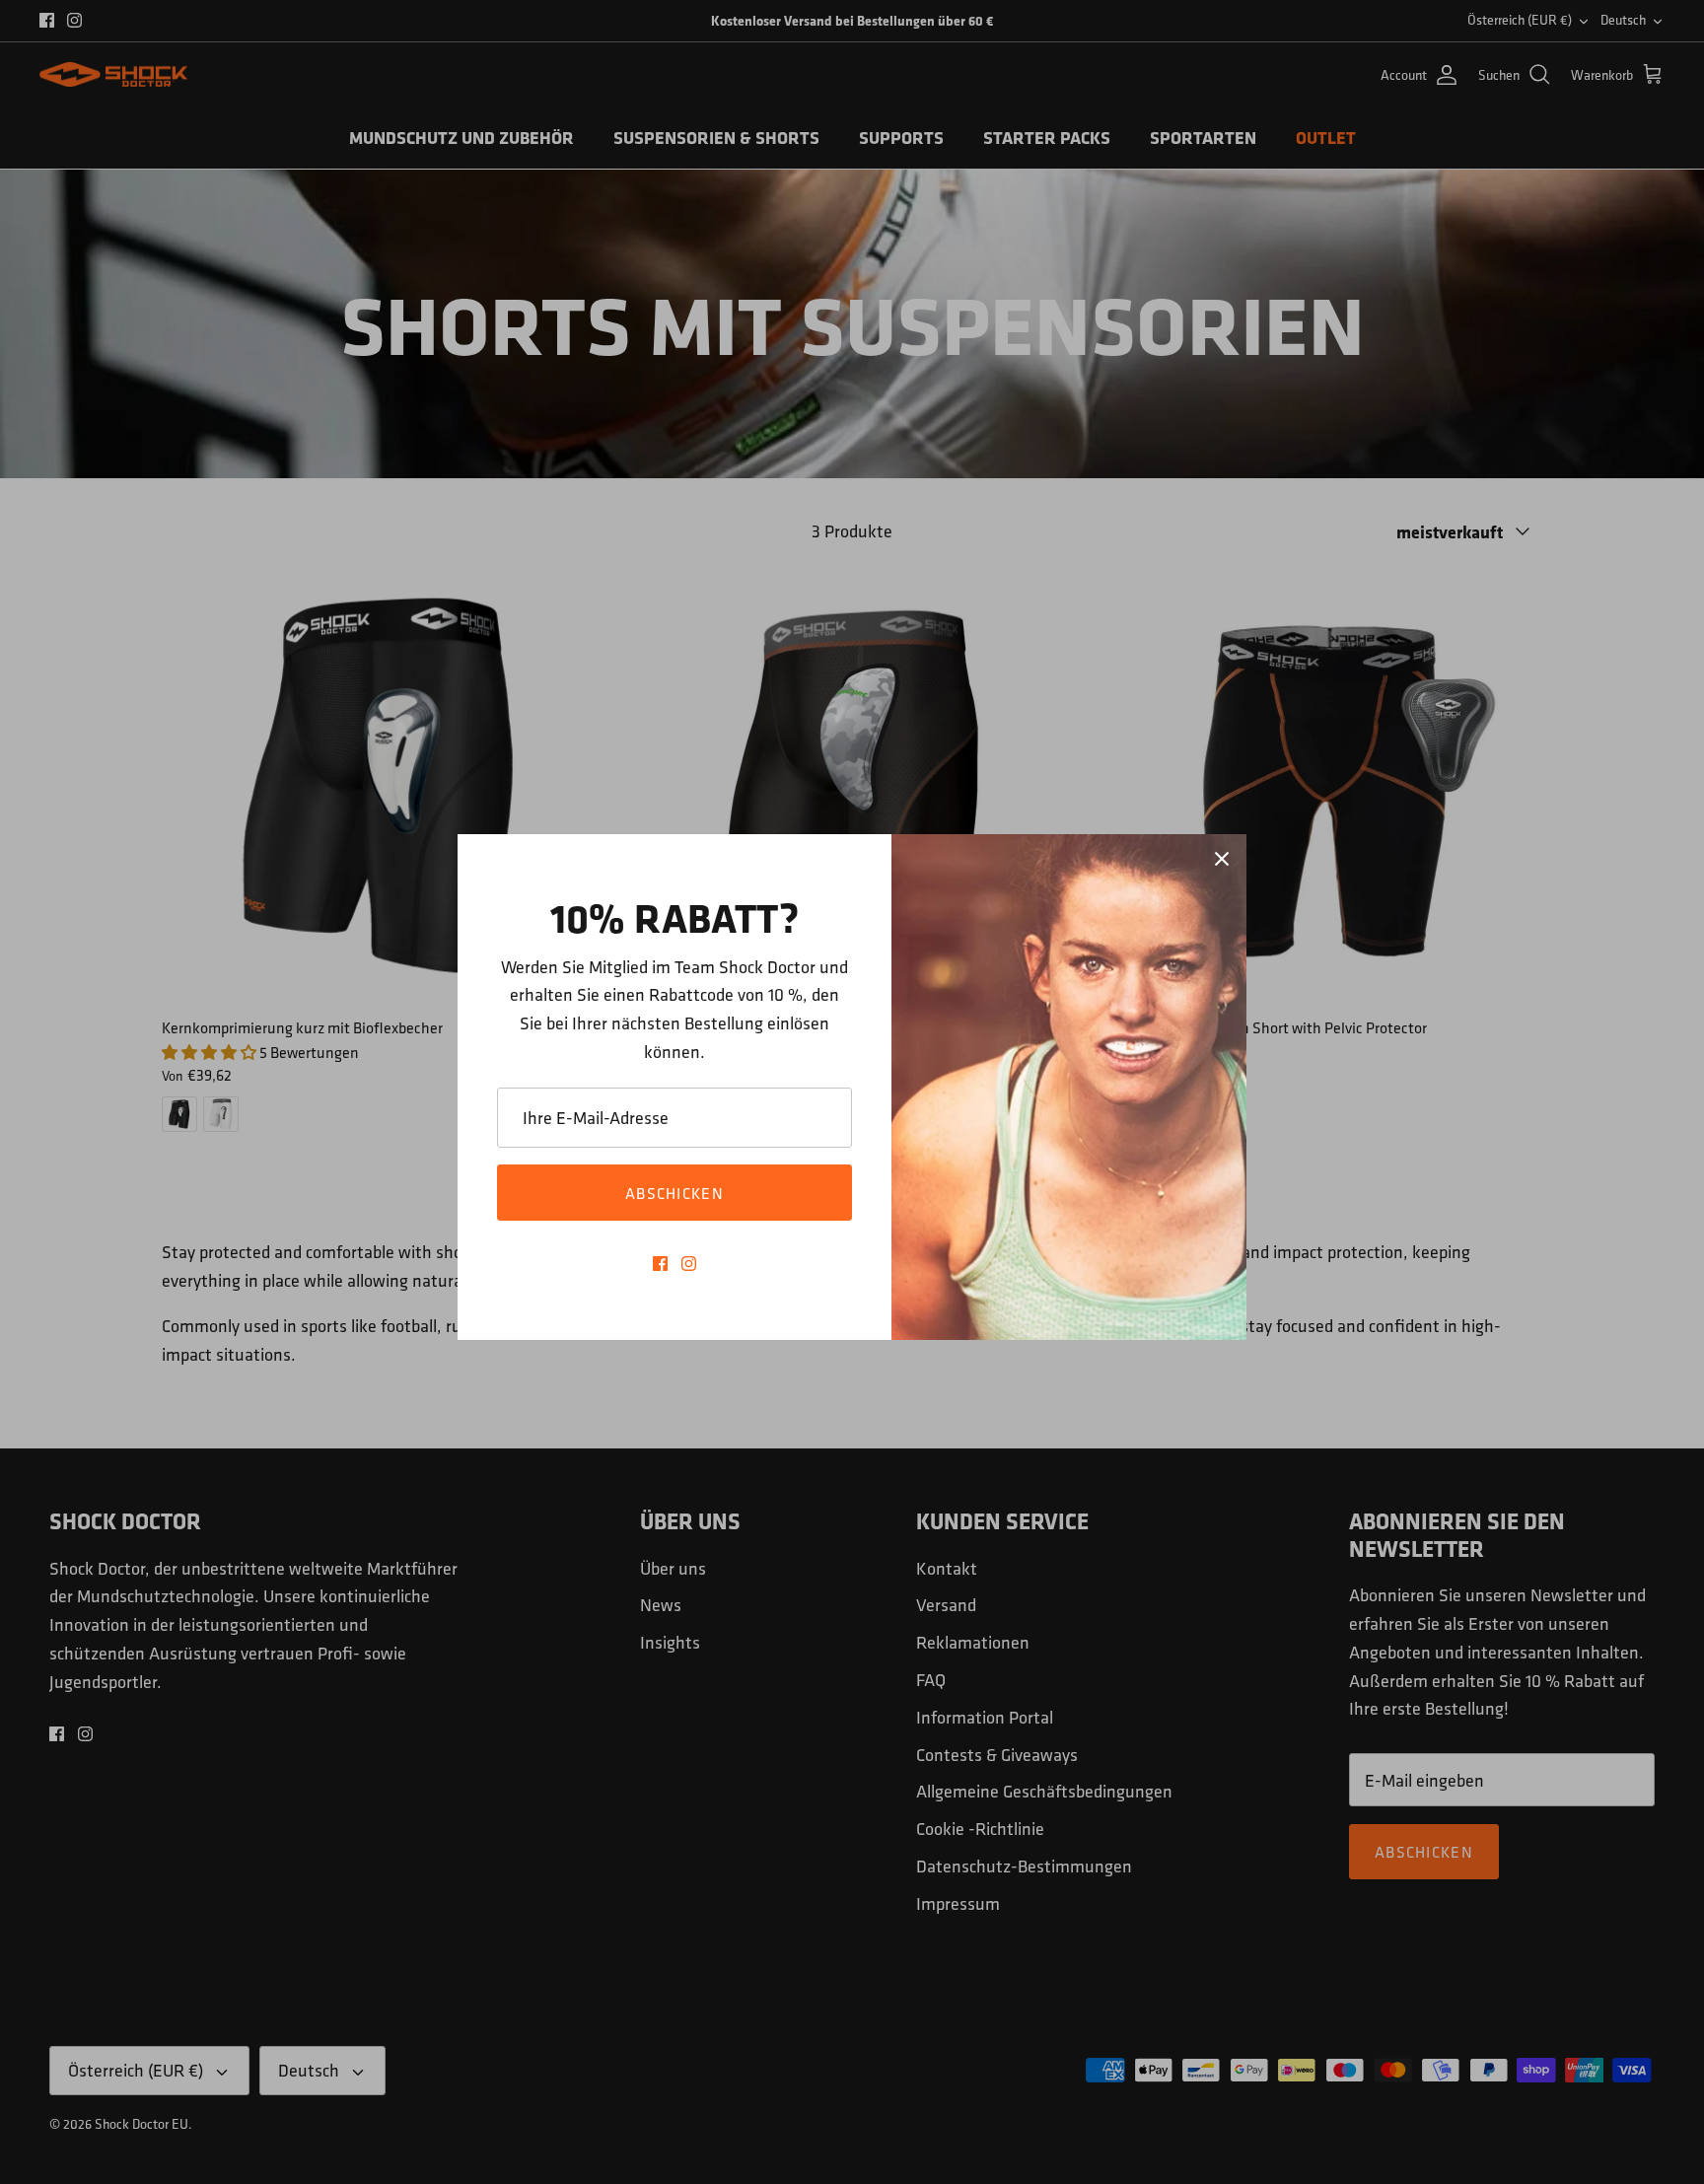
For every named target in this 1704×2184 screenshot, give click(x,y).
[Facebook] (660, 1264)
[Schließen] (1222, 859)
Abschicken (674, 1193)
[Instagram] (689, 1264)
